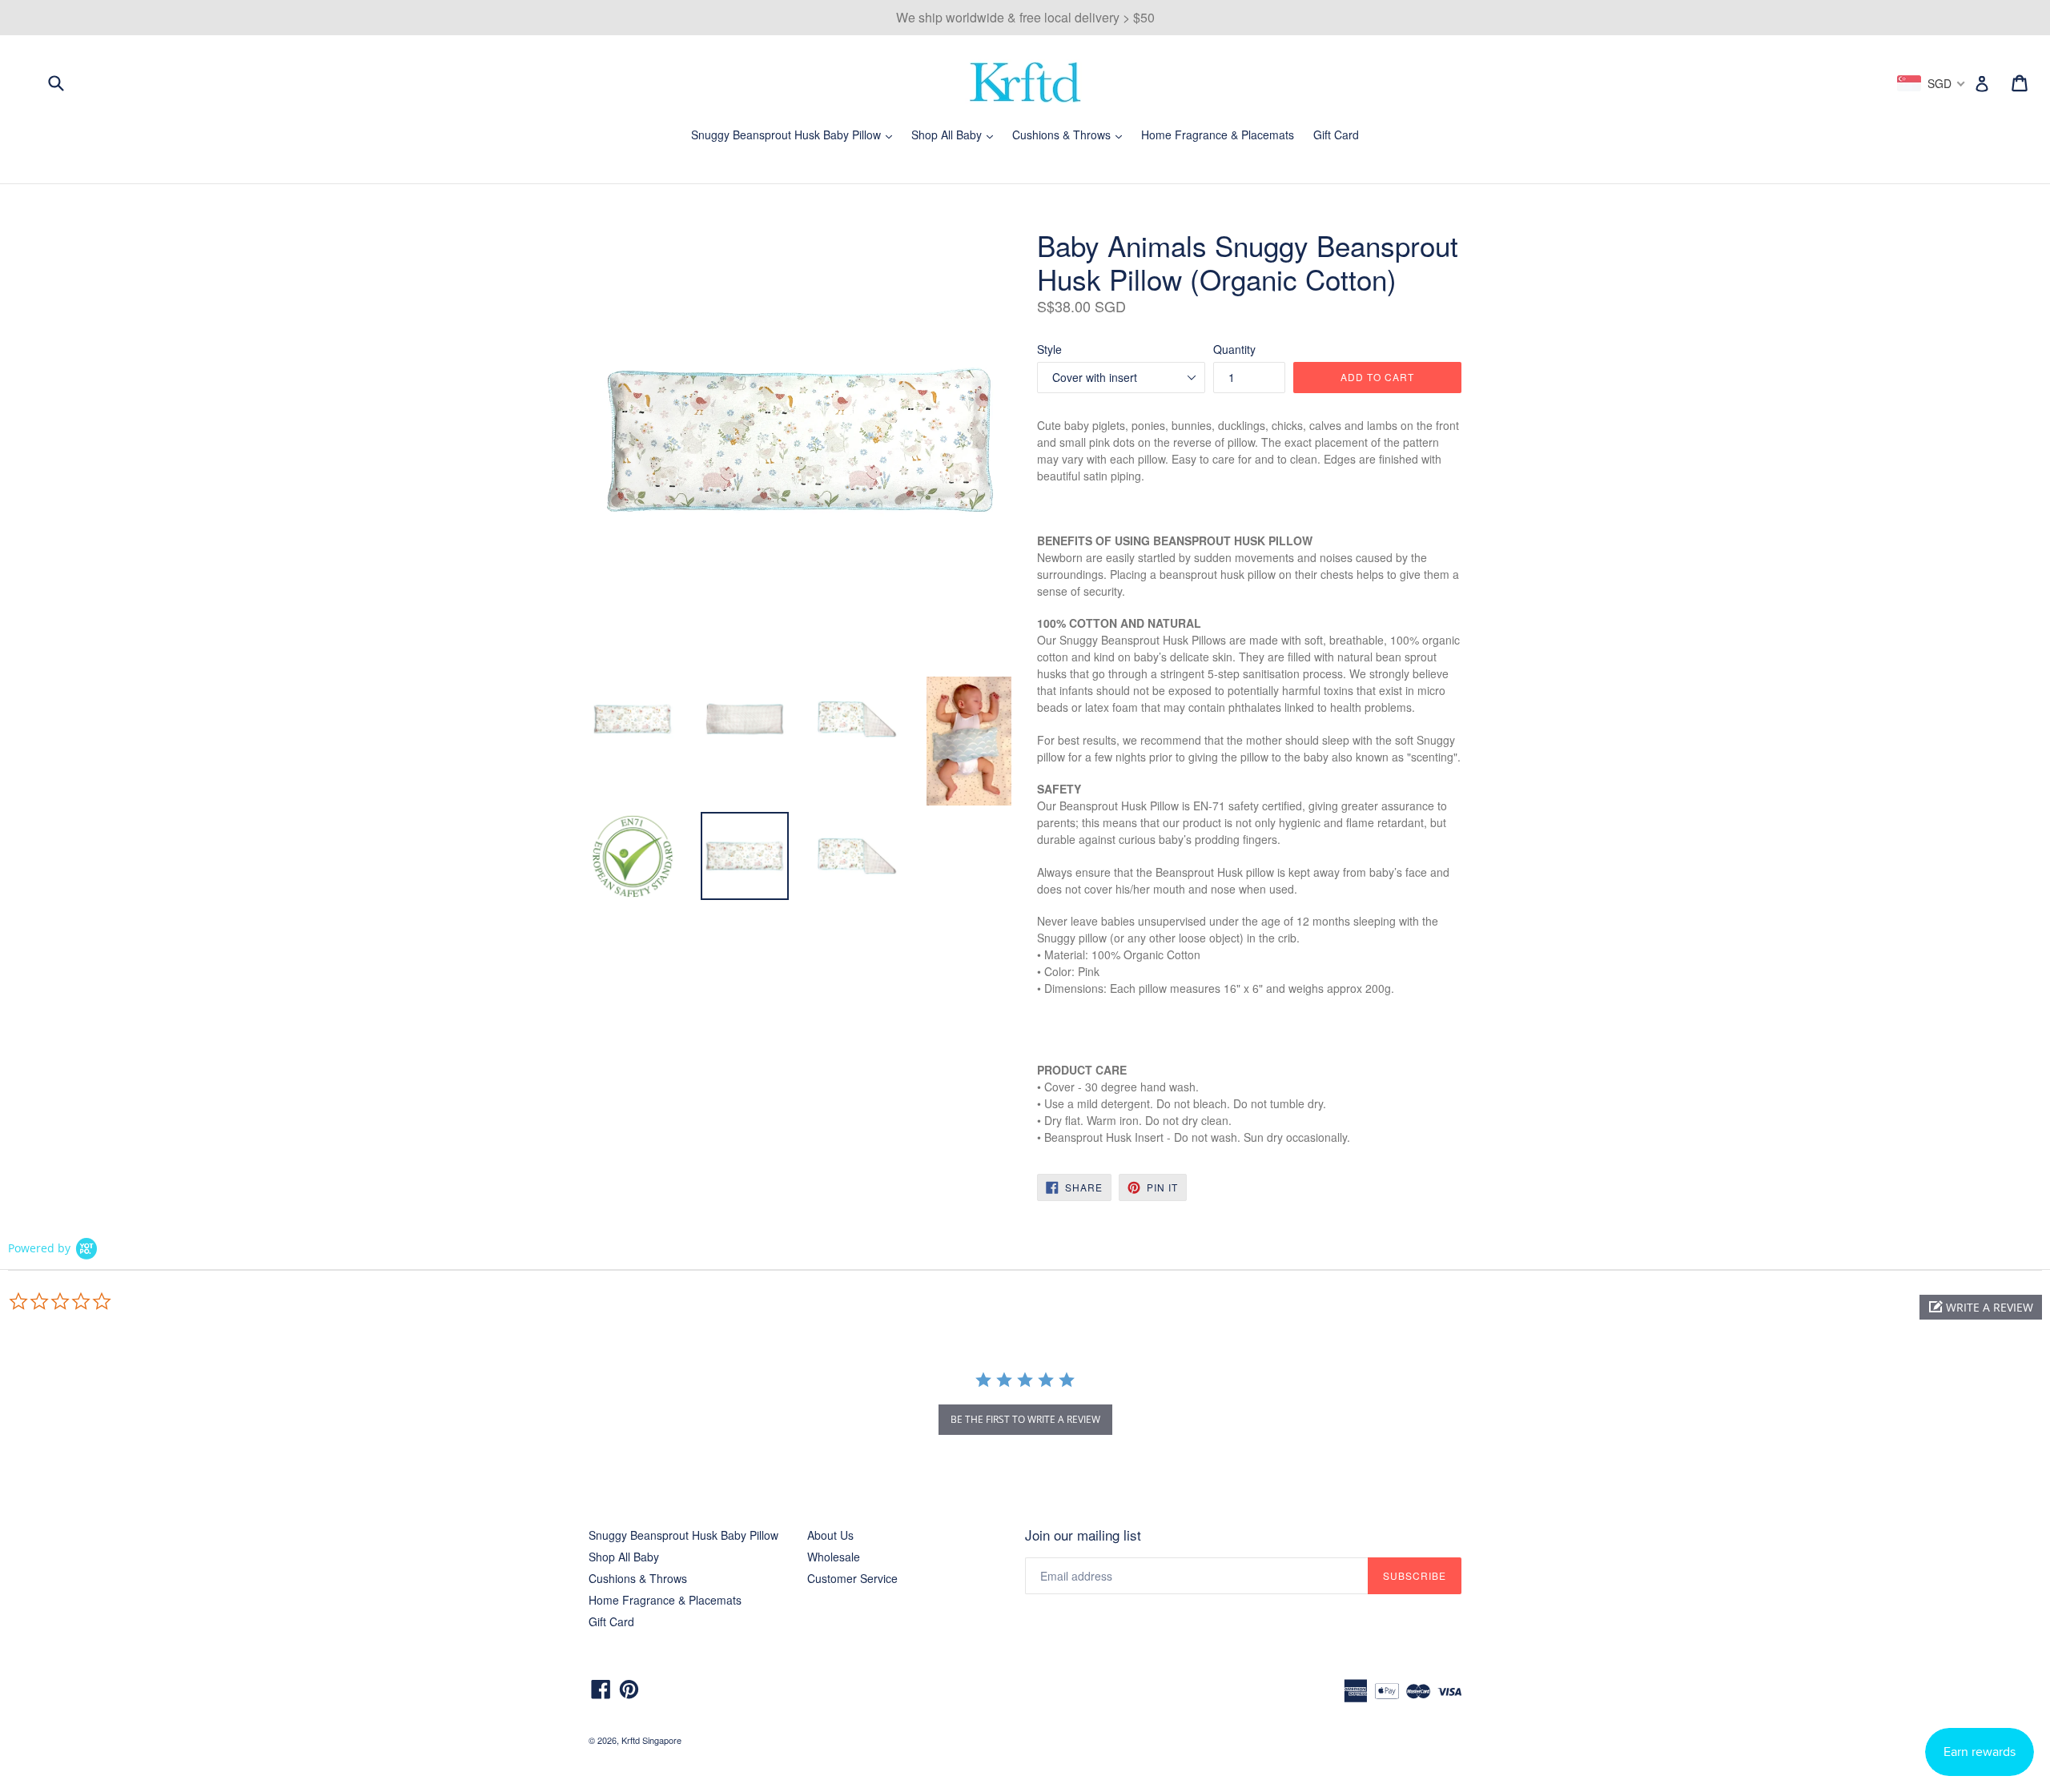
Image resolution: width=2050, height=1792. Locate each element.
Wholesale (834, 1557)
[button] (1981, 1307)
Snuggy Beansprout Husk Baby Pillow (796, 135)
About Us (830, 1535)
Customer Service (852, 1578)
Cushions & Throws (1071, 135)
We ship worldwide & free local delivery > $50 (1025, 17)
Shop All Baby (956, 135)
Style (1049, 349)
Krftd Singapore (651, 1740)
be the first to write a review (1025, 1419)
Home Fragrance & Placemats (1218, 135)
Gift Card (1336, 135)
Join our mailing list (1083, 1535)
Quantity (1234, 349)
